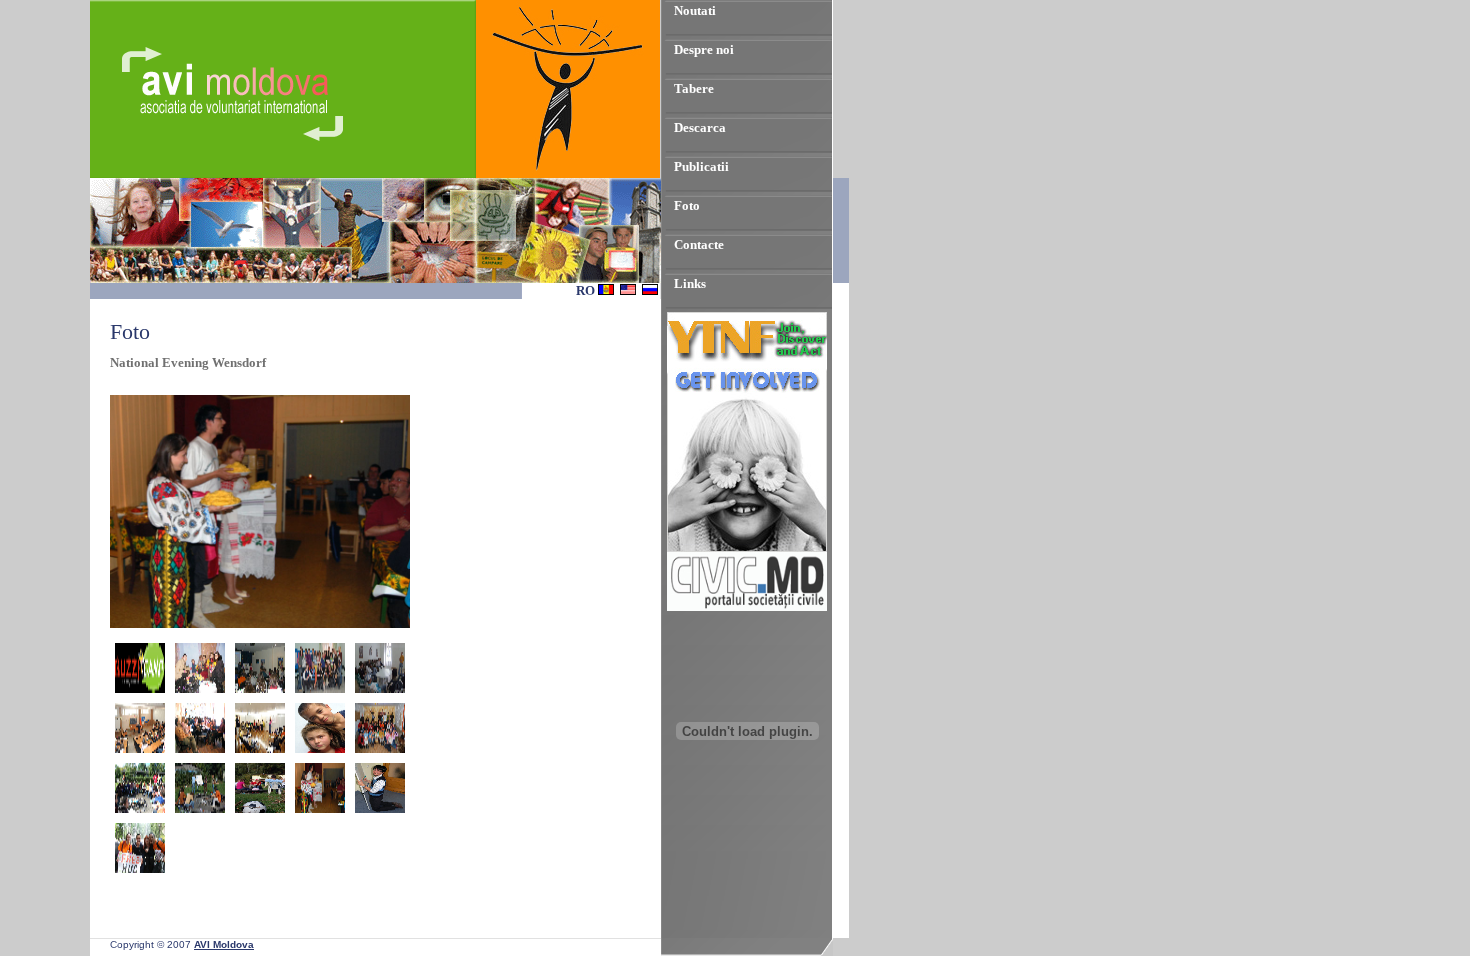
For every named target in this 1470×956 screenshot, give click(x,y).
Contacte (699, 244)
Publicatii (701, 166)
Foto (687, 205)
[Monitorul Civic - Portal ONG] (747, 606)
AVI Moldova (224, 944)
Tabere (694, 88)
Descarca (700, 127)
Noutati (695, 10)
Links (690, 283)
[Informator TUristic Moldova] (747, 846)
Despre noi (704, 49)
